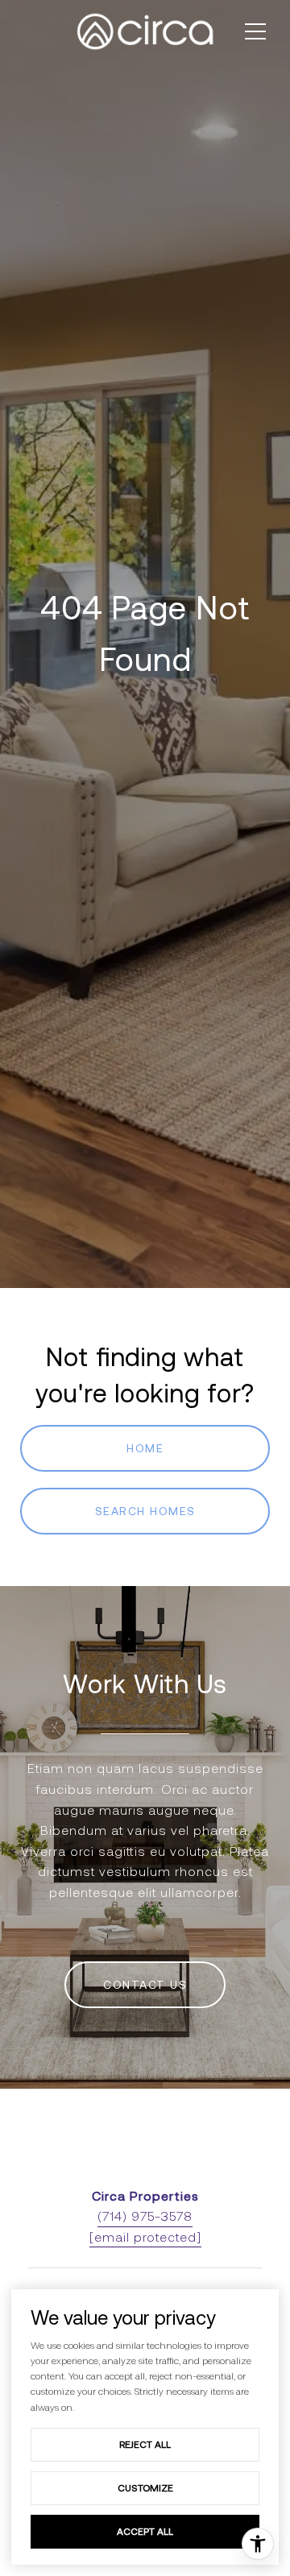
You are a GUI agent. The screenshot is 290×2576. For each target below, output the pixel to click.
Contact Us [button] (145, 1985)
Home (145, 1448)
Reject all (145, 2444)
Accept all (145, 2531)
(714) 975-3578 (145, 2216)
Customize (145, 2488)
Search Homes (145, 1511)
